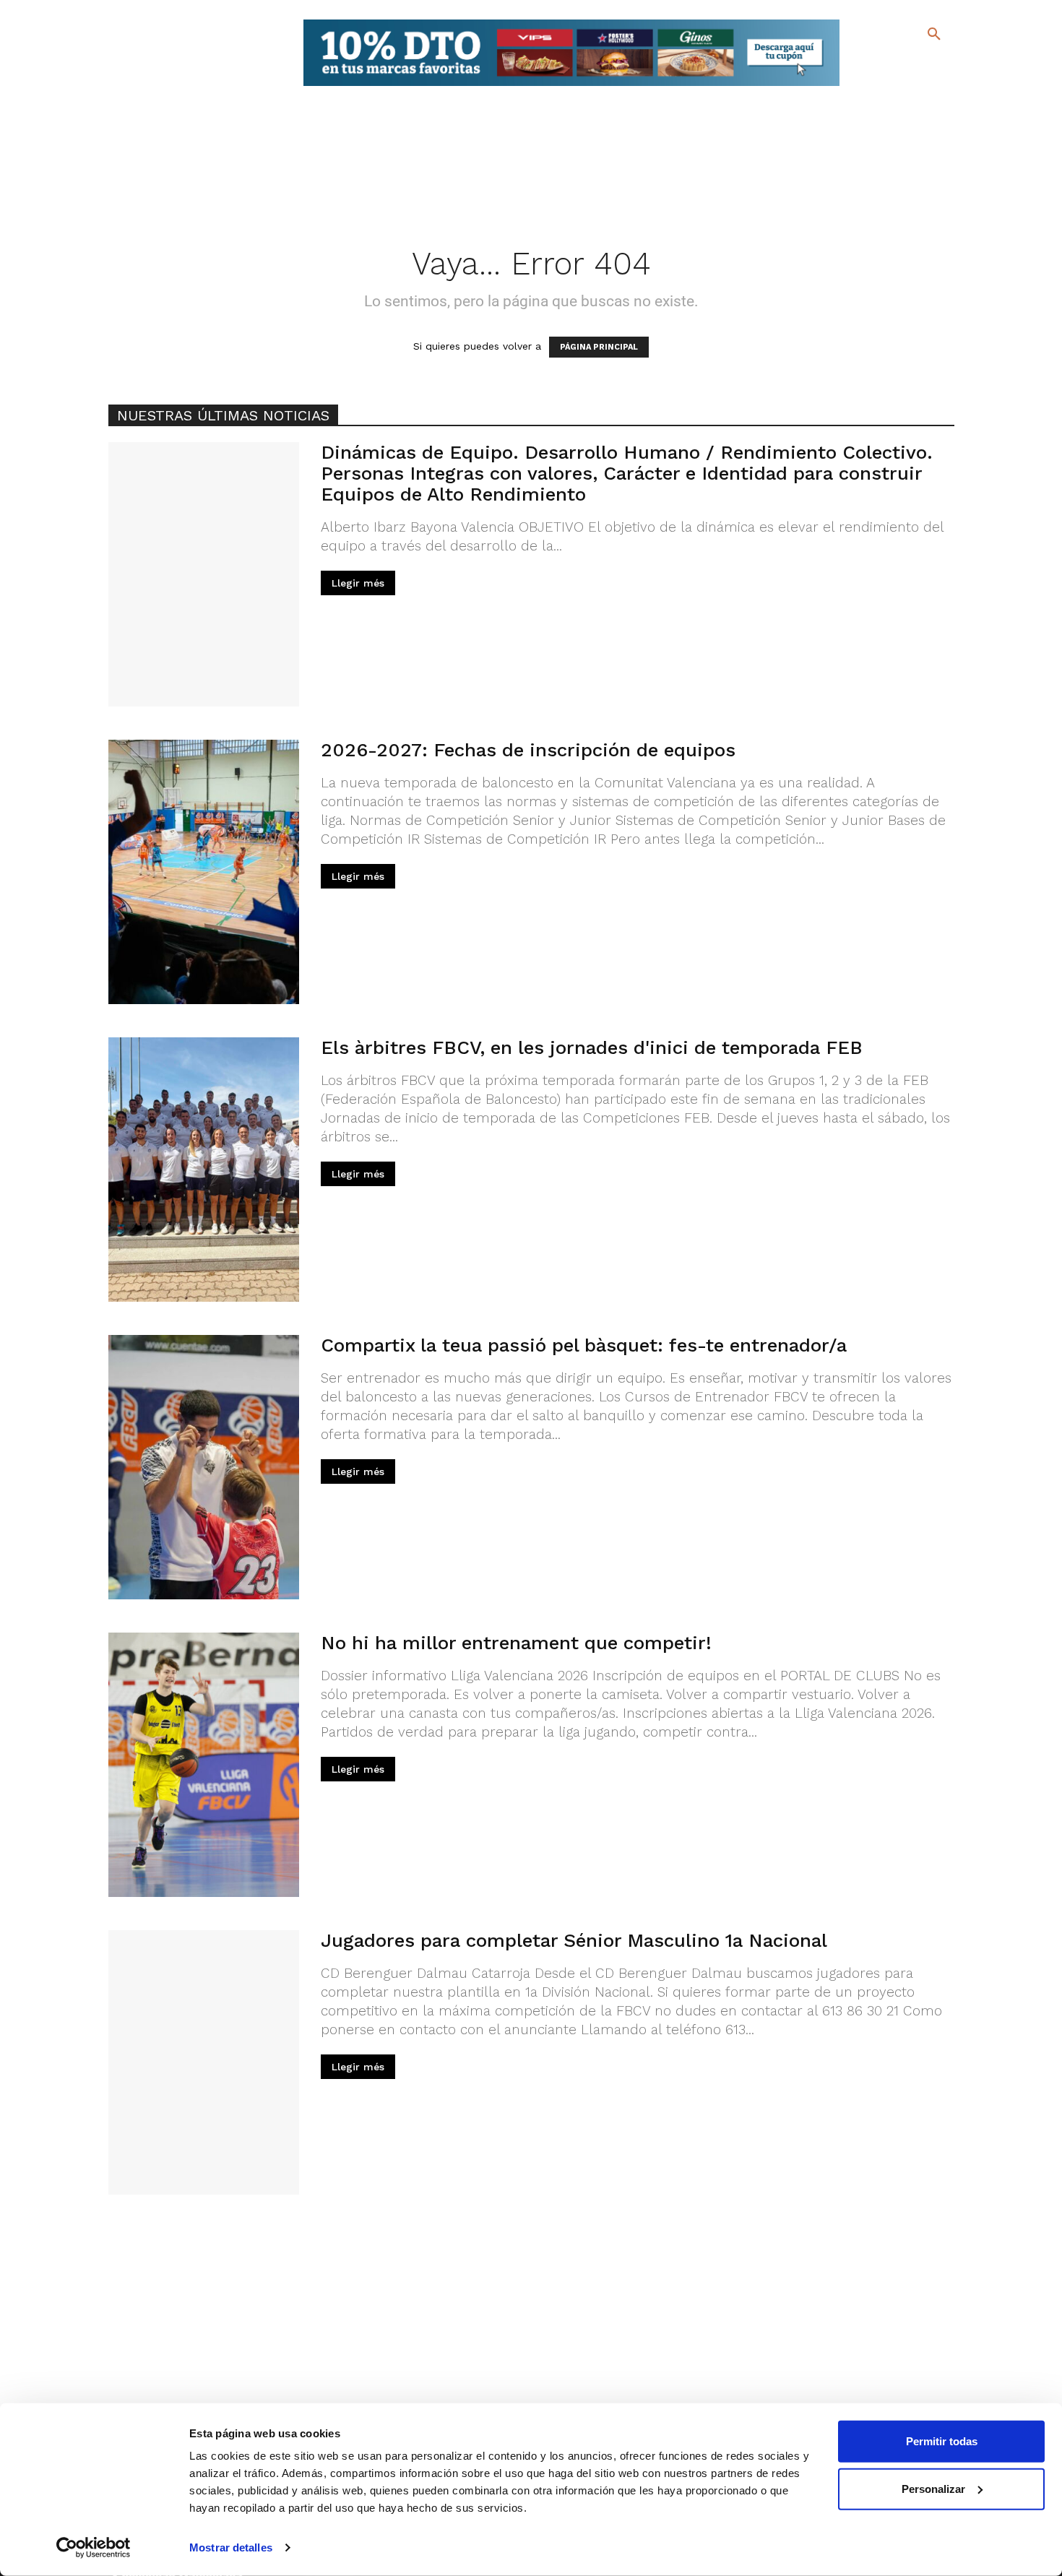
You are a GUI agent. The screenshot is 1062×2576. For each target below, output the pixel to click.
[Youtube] (921, 86)
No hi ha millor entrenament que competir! (516, 1643)
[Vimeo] (898, 86)
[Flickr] (875, 86)
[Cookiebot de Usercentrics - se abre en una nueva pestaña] (94, 2548)
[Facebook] (875, 65)
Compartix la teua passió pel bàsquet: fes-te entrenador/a (584, 1345)
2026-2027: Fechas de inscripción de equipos (528, 750)
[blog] (917, 64)
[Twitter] (896, 63)
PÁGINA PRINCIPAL (599, 347)
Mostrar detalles (231, 2547)
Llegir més (358, 583)
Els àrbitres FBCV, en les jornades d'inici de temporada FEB (592, 1047)
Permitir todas (942, 2441)
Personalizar (933, 2488)
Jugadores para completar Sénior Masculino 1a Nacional (574, 1940)
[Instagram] (940, 65)
